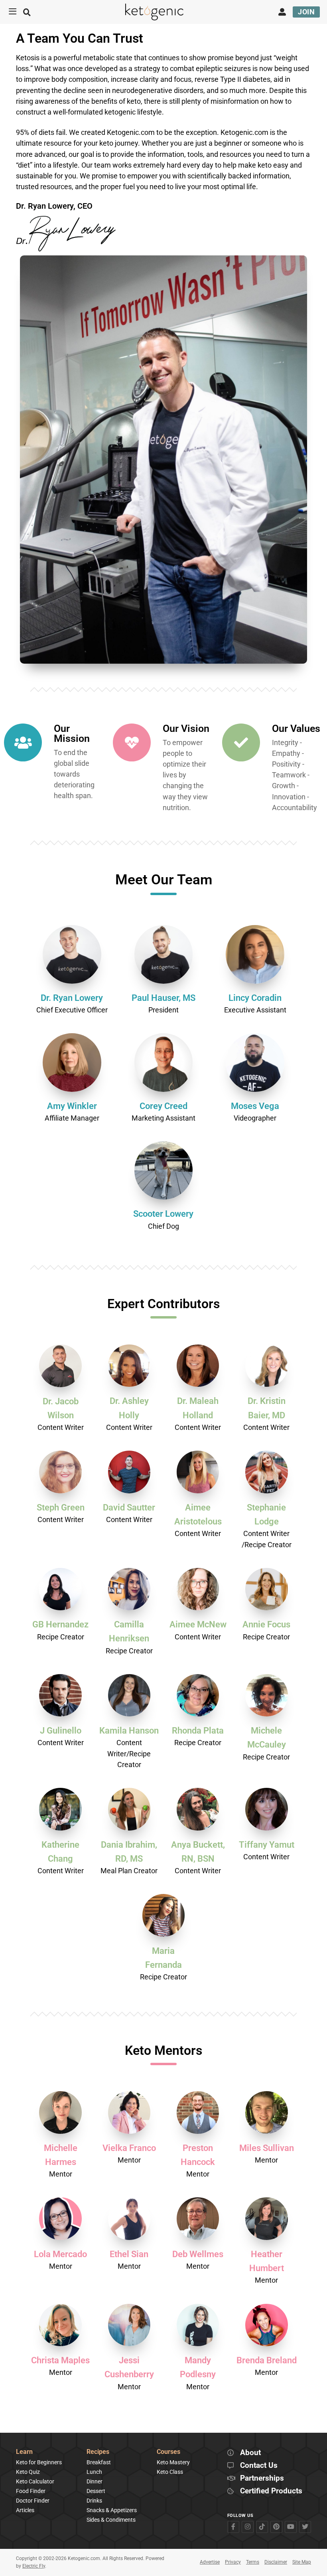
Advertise (210, 2562)
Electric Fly (34, 2566)
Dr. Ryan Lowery (72, 998)
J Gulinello (61, 1731)
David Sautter (129, 1507)
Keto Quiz (28, 2472)
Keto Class (170, 2472)
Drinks (94, 2501)
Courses (168, 2452)
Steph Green (61, 1507)
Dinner (95, 2481)
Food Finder (31, 2491)
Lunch (94, 2472)
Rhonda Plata (198, 1731)
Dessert (96, 2491)
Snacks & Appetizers (112, 2510)
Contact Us (259, 2466)
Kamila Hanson (129, 1731)
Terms (253, 2562)
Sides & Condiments (111, 2520)
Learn (24, 2452)
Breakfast (99, 2462)
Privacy (233, 2562)
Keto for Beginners (39, 2462)
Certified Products (271, 2491)
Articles (25, 2510)
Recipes (98, 2452)
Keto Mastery (173, 2462)
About (250, 2453)
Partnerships (262, 2478)
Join (306, 12)
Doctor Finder (33, 2501)
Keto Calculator (35, 2481)
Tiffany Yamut (267, 1845)
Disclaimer (276, 2562)
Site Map (302, 2562)
